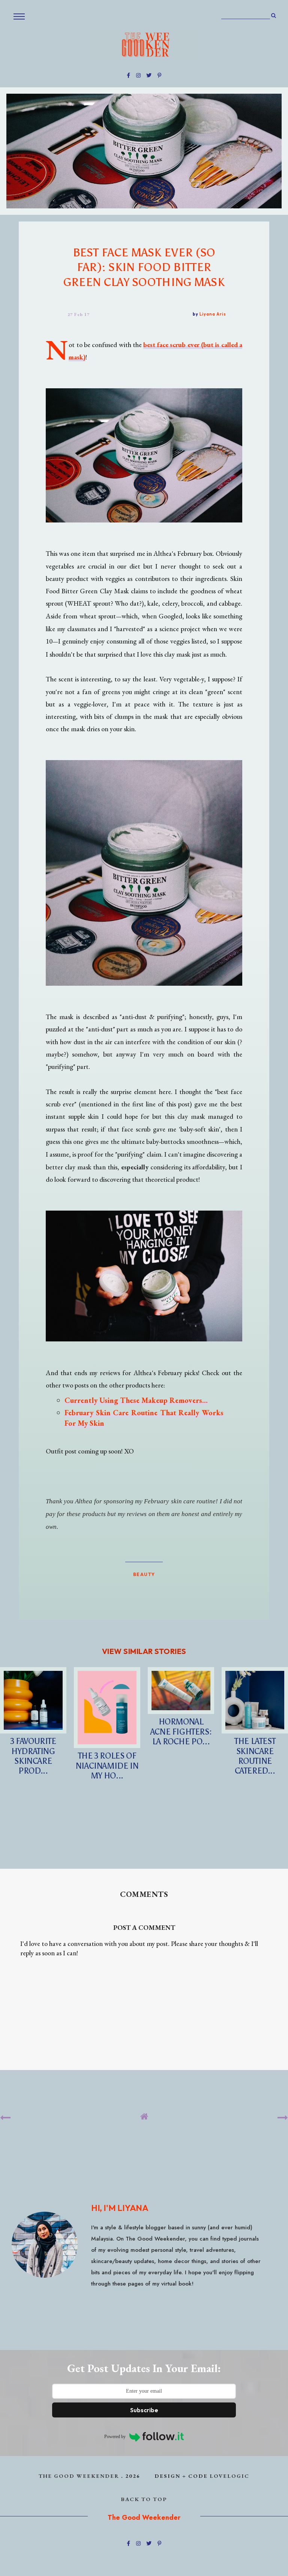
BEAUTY (144, 1574)
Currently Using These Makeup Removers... (136, 1400)
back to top (144, 2499)
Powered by (115, 2437)
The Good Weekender (79, 2476)
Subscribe (144, 2410)
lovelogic (229, 2476)
